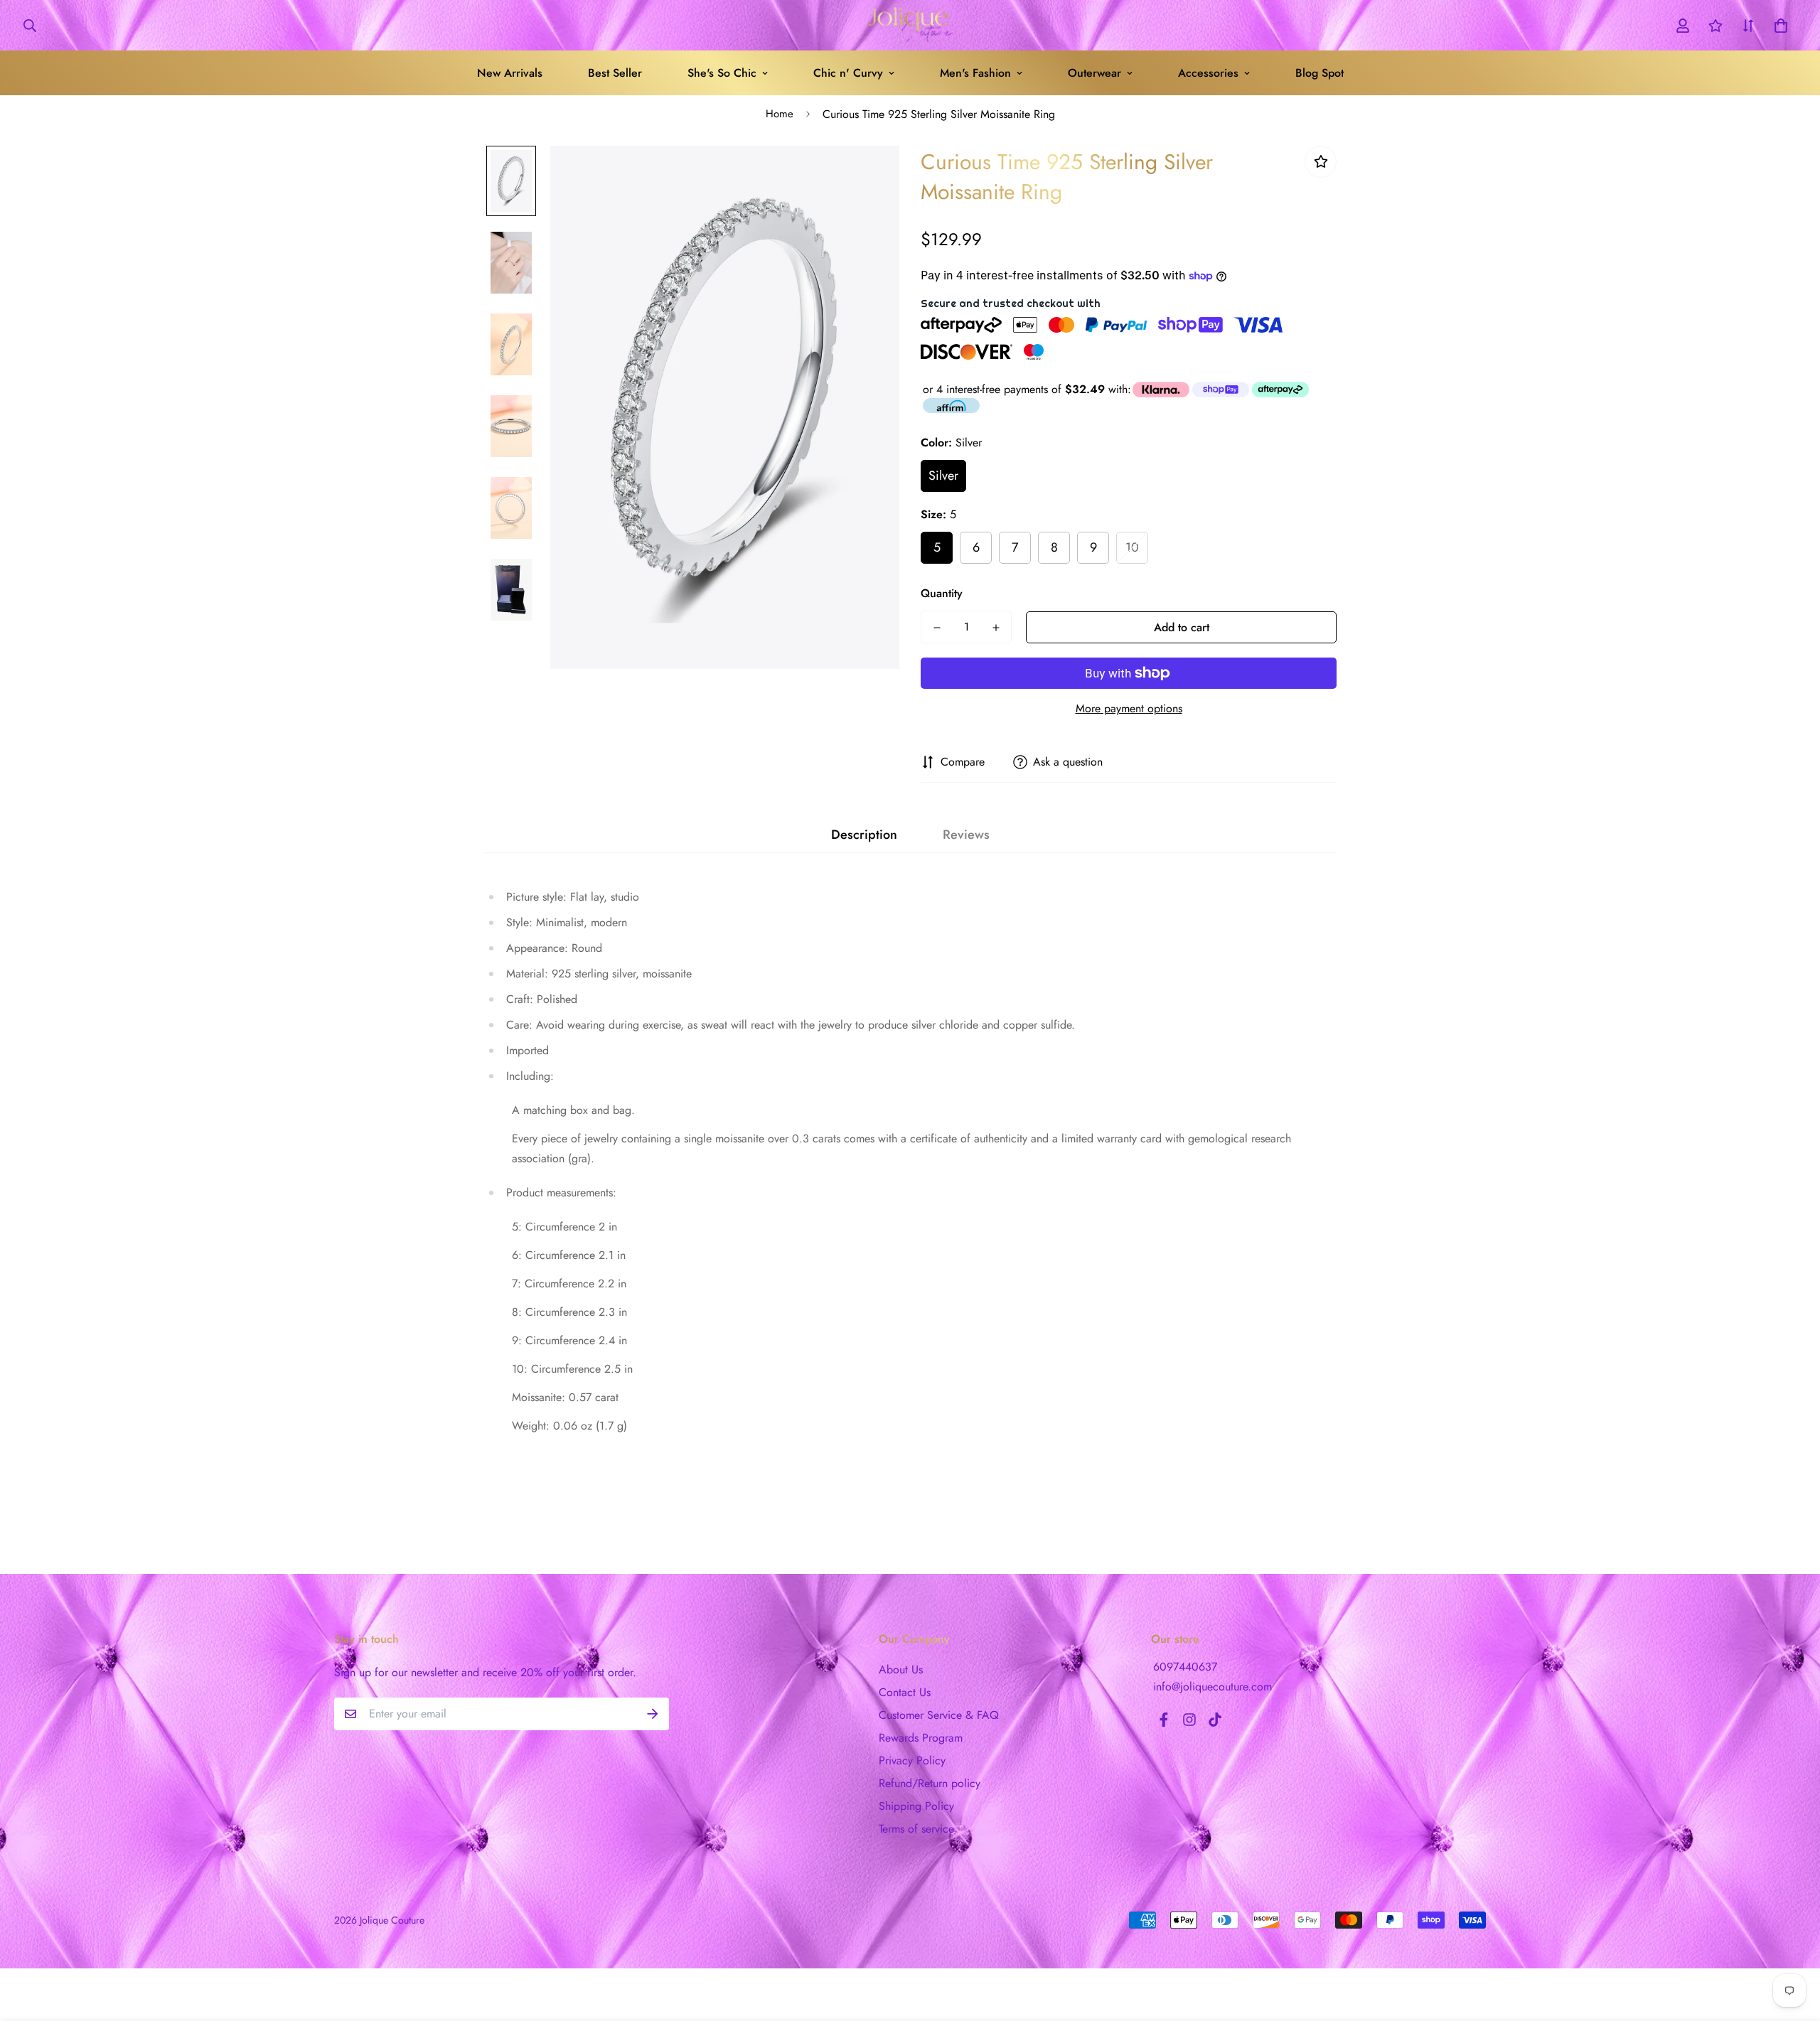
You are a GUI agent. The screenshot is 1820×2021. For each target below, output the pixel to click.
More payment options (1129, 708)
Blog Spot (1319, 73)
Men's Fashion (975, 73)
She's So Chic (722, 73)
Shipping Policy (916, 1806)
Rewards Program (921, 1738)
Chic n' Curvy (848, 73)
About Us (901, 1669)
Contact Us (905, 1692)
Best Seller (615, 73)
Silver (943, 476)
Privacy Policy (912, 1760)
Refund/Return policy (930, 1783)
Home (780, 114)
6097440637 (1185, 1667)
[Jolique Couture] (910, 25)
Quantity (942, 593)
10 (1132, 547)
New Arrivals (510, 73)
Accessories (1208, 73)
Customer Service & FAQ (939, 1715)
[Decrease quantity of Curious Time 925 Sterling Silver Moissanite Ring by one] (937, 628)
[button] (1778, 26)
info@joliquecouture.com (1213, 1687)
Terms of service (916, 1829)
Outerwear (1094, 73)
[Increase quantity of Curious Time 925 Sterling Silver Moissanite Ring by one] (996, 628)
